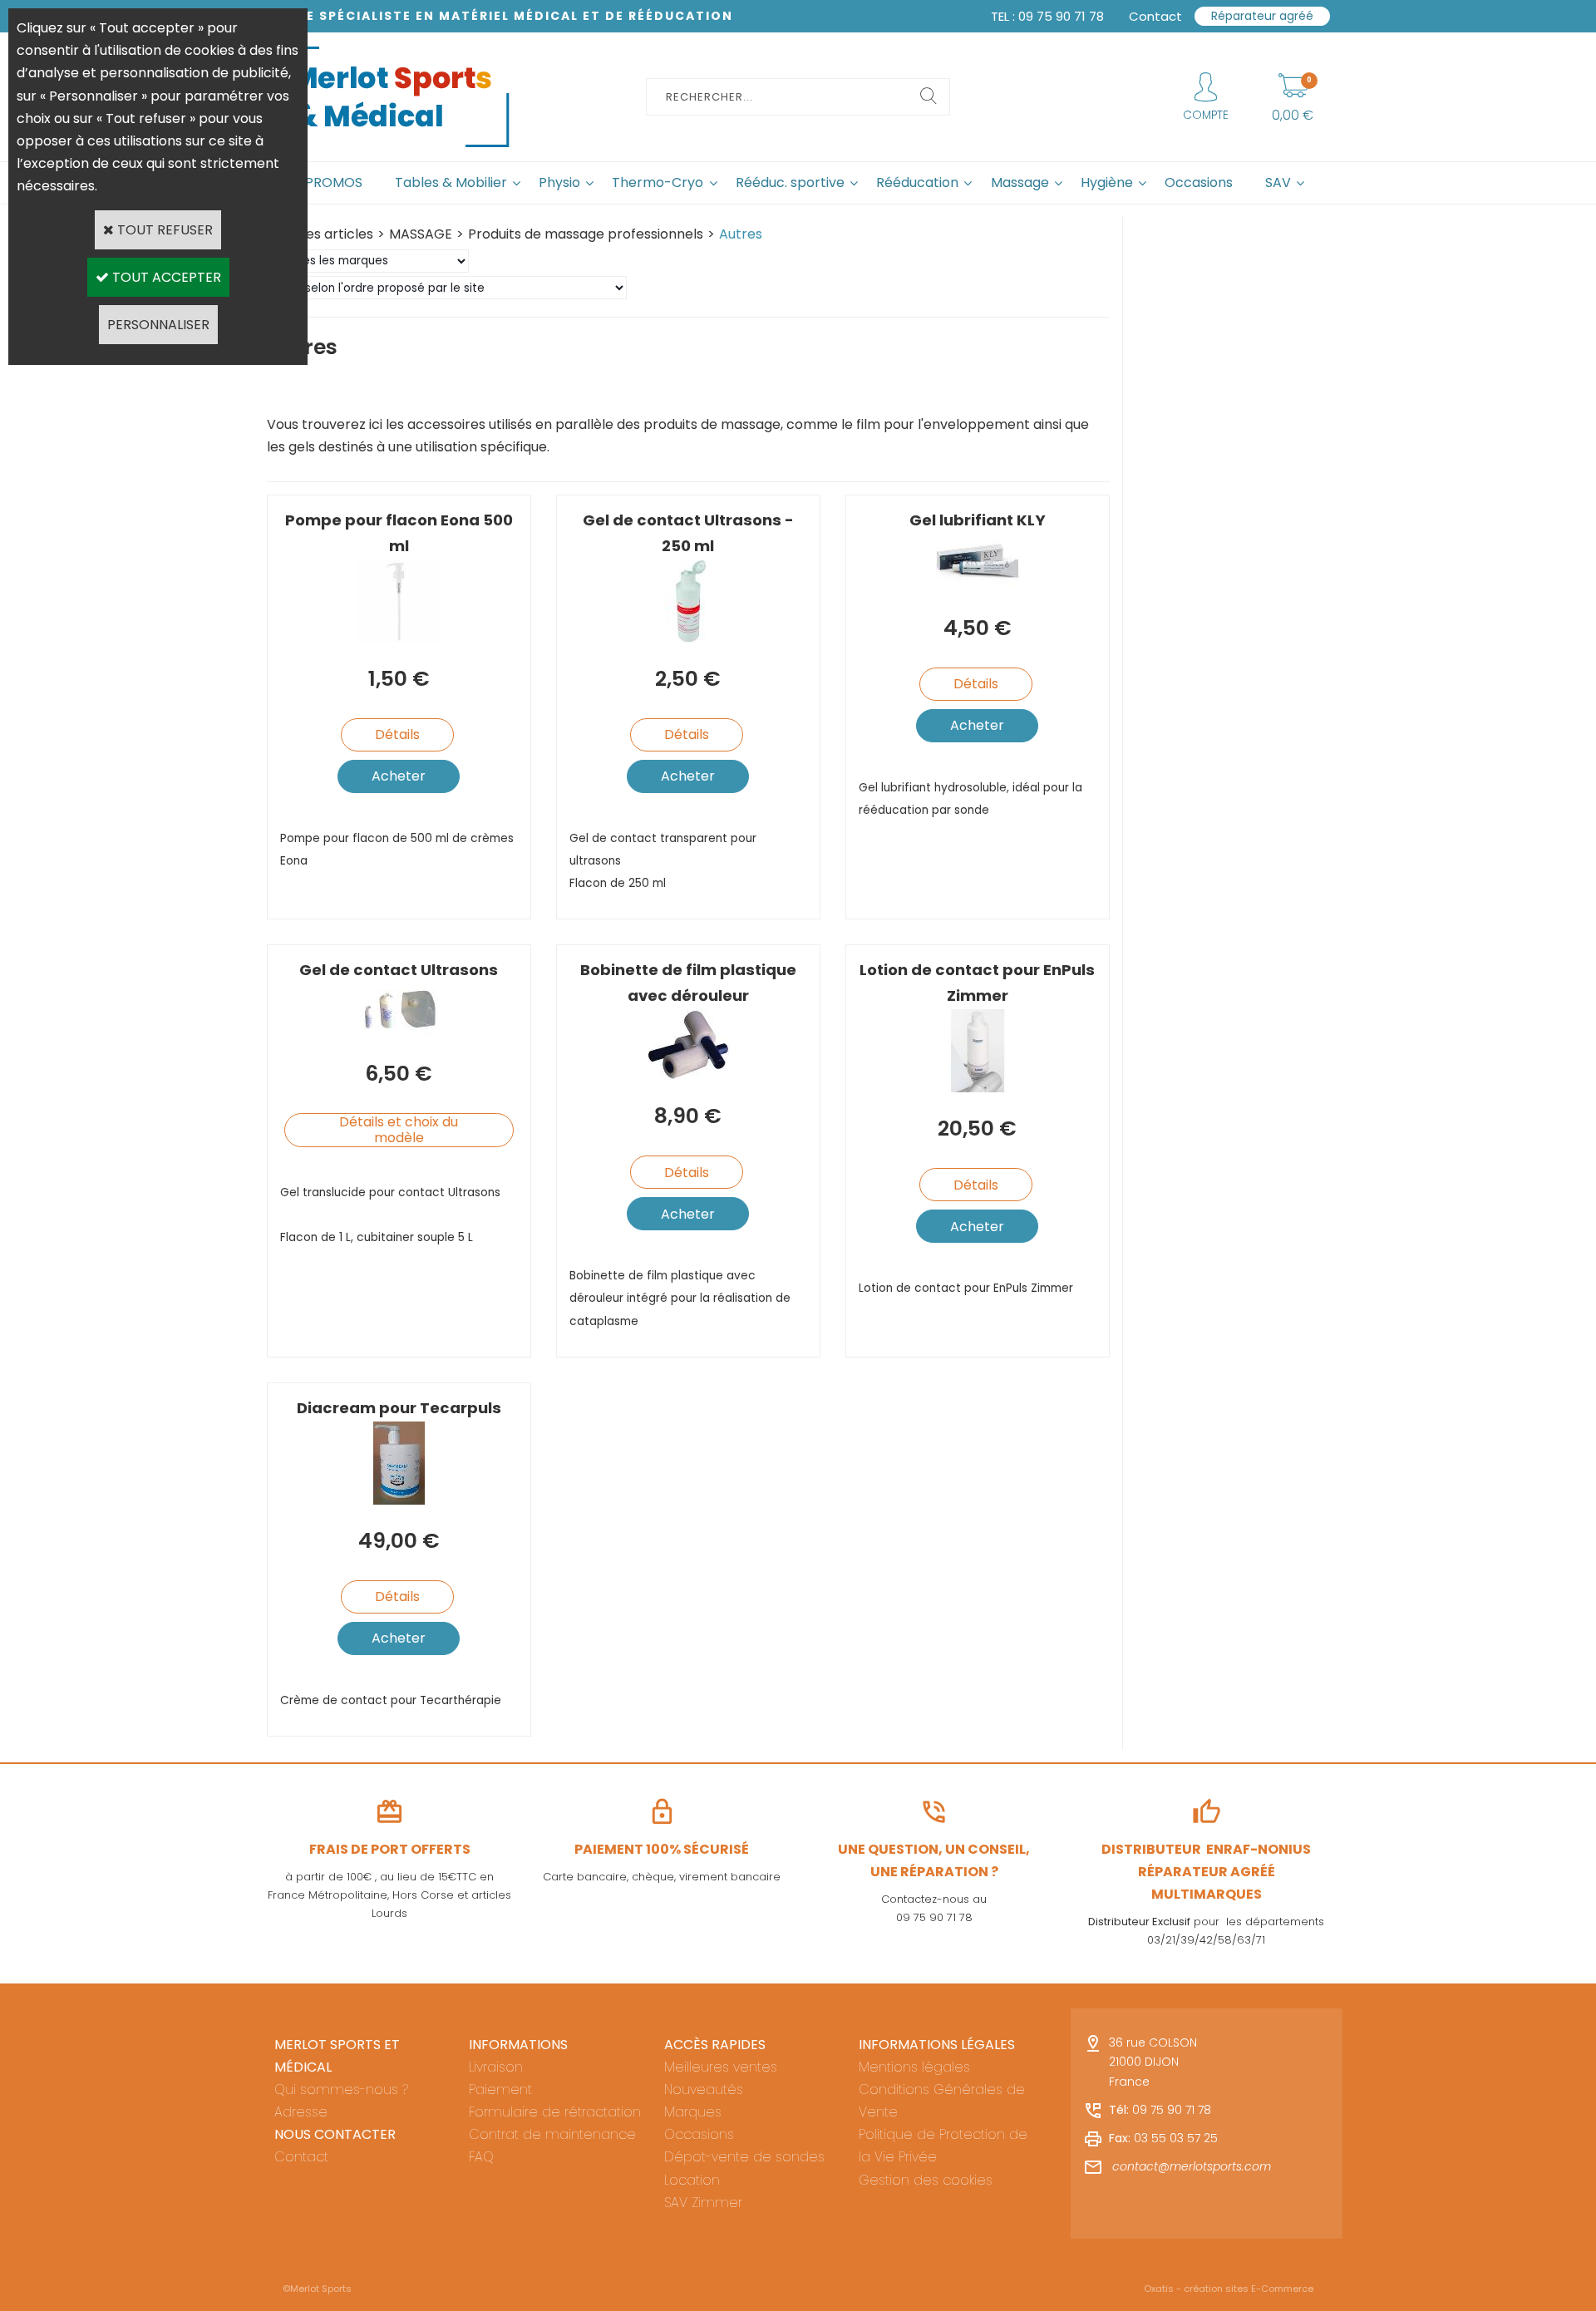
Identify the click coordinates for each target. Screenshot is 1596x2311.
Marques (693, 2112)
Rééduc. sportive (790, 182)
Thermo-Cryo (658, 182)
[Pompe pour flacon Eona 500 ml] (399, 638)
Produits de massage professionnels (586, 234)
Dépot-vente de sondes (744, 2157)
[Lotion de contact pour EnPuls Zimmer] (978, 1088)
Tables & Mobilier (451, 182)
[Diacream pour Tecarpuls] (399, 1500)
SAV (1278, 182)
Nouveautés (704, 2089)
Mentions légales (914, 2067)
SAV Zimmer (703, 2203)
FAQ (481, 2157)
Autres (741, 234)
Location (692, 2180)
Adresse (301, 2112)
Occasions (1199, 182)
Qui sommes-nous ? (341, 2089)
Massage (1020, 182)
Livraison (496, 2067)
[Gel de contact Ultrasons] (399, 1033)
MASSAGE (421, 234)
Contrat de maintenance (552, 2134)
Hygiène (1107, 182)
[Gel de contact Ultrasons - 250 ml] (688, 638)
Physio (559, 182)
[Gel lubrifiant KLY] (978, 587)
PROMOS (334, 182)
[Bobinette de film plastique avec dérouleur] (688, 1075)
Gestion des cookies (926, 2180)
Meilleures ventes (721, 2067)
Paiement (500, 2089)
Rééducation (917, 182)
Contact (301, 2157)
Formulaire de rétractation (555, 2112)
